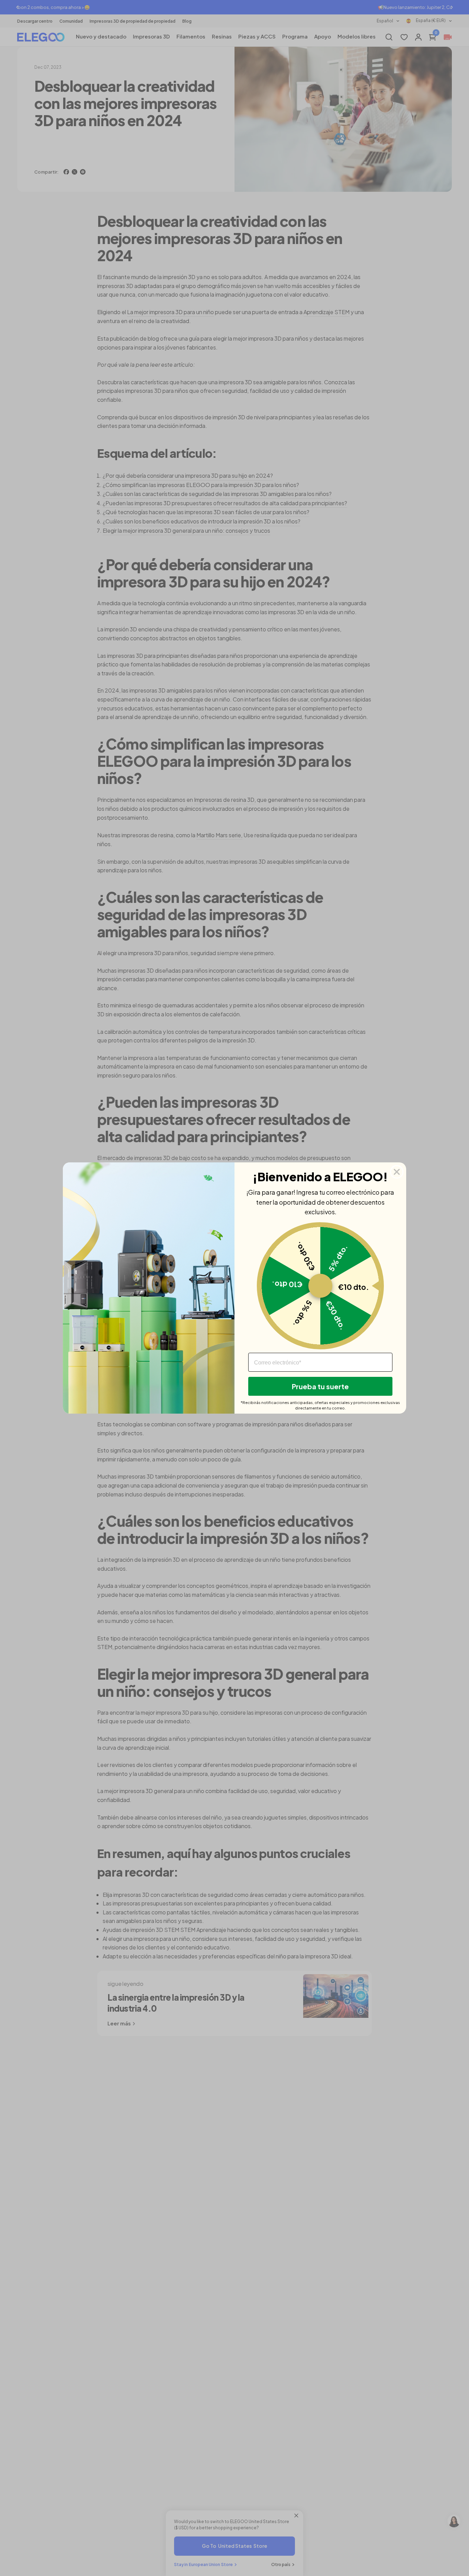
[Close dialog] (397, 1172)
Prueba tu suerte (320, 1386)
